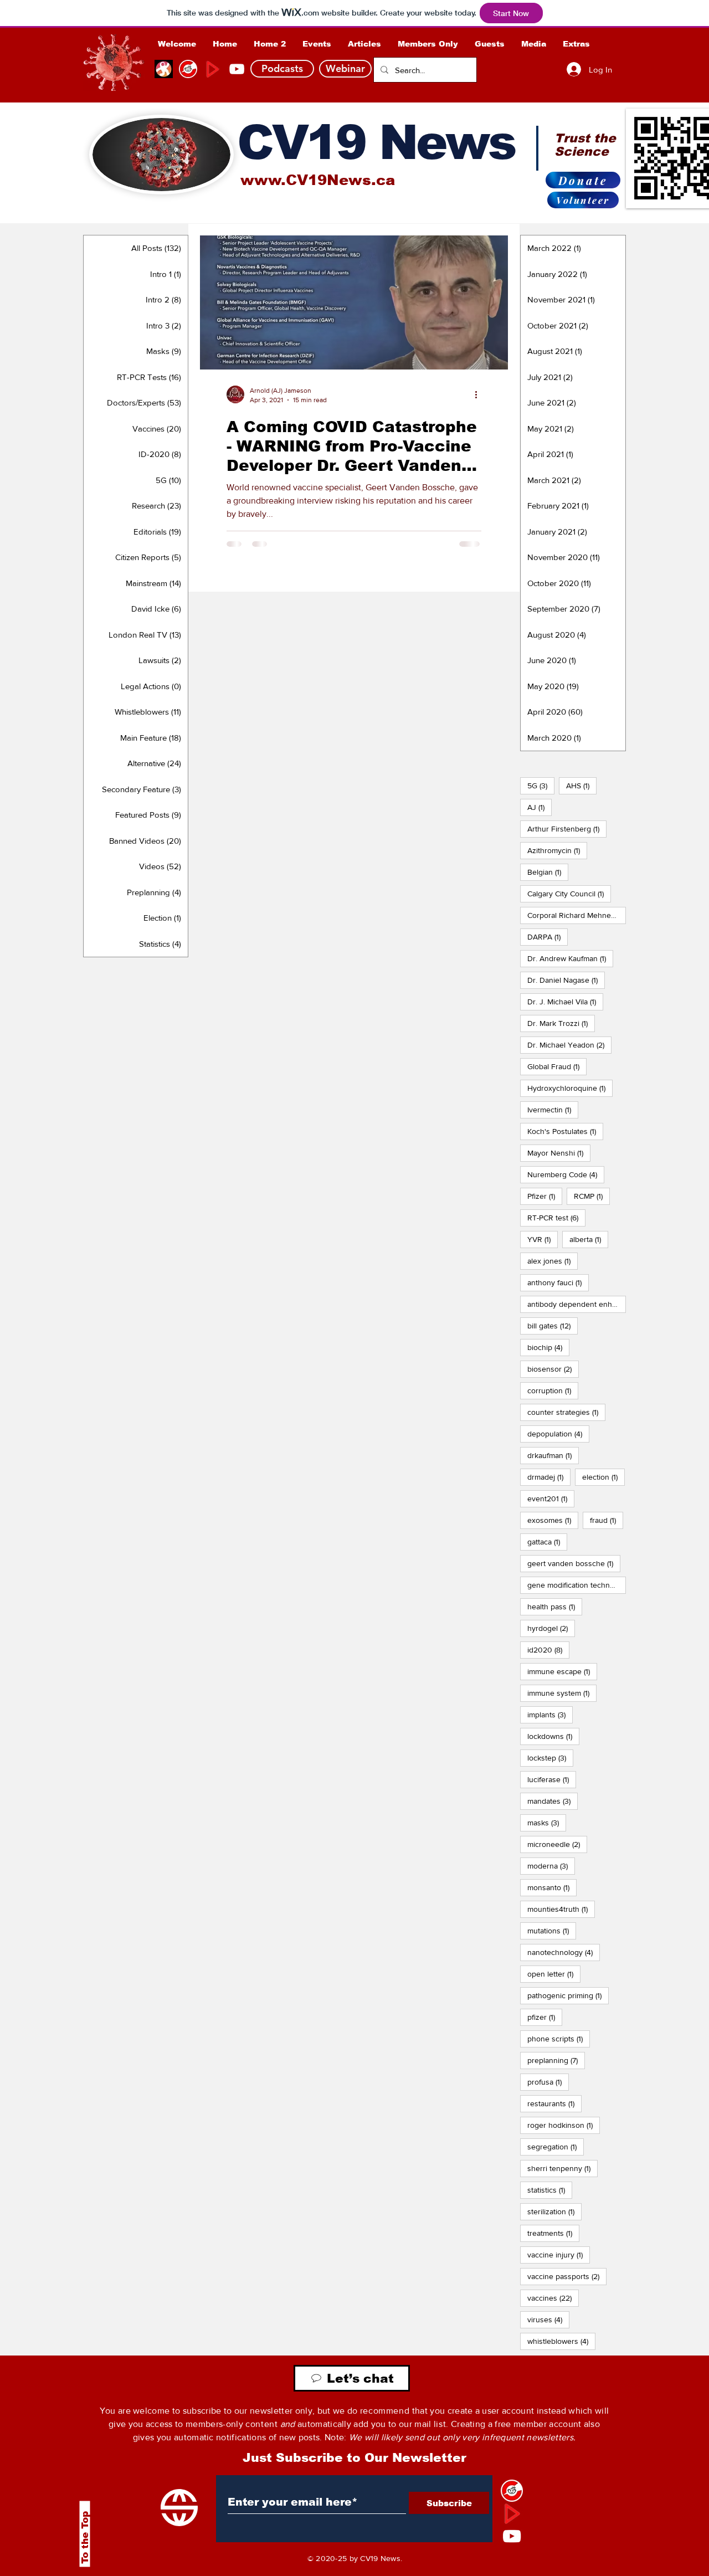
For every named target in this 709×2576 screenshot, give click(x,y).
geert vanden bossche (574, 1563)
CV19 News (376, 142)
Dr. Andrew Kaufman (570, 958)
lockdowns (553, 1736)
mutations (552, 1930)
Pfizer (545, 1196)
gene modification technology (577, 1585)
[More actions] (480, 394)
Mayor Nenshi (559, 1153)
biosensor (553, 1369)
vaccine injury (559, 2254)
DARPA (548, 937)
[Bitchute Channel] (188, 69)
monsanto (552, 1887)
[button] (428, 44)
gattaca (547, 1541)
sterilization (554, 2211)
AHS (581, 785)
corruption (553, 1390)
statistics (550, 2190)
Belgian (548, 872)
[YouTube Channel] (237, 69)
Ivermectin (553, 1109)
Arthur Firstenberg (567, 828)
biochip (548, 1347)
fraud (607, 1520)
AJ (540, 807)
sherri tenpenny (562, 2168)
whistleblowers (561, 2341)
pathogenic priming (568, 1995)
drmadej (549, 1477)
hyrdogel (551, 1628)
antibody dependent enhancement (577, 1304)
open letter (554, 1974)
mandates (553, 1801)
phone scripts (559, 2038)
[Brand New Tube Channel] (212, 69)
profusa (548, 2082)
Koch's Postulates (565, 1131)
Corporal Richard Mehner (577, 915)
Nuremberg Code (566, 1174)
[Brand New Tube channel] (512, 2513)
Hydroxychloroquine (570, 1088)
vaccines (553, 2298)
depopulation (558, 1433)
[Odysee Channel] (164, 69)
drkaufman (553, 1455)
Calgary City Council (569, 893)
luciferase (552, 1779)
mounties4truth (561, 1909)
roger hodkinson (564, 2125)
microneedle (557, 1844)
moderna (551, 1866)
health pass (555, 1606)
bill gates (553, 1325)
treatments (553, 2233)
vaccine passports (567, 2276)
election (603, 1477)
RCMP (592, 1196)
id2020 (548, 1649)
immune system (562, 1693)
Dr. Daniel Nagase (566, 980)
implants (550, 1714)
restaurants (554, 2103)
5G (541, 785)
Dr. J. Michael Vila (565, 1001)
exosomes (553, 1520)
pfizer (545, 2017)
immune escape (562, 1671)
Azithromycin (557, 850)
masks (547, 1822)
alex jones (553, 1261)
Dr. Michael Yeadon (569, 1045)
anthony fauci (558, 1282)
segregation (556, 2146)
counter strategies (566, 1412)
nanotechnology (564, 1952)
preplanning (556, 2060)
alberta (589, 1239)
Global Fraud (557, 1066)
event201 (551, 1498)
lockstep (550, 1757)
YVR (543, 1239)
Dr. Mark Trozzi (561, 1023)
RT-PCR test (556, 1217)
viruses (548, 2319)
